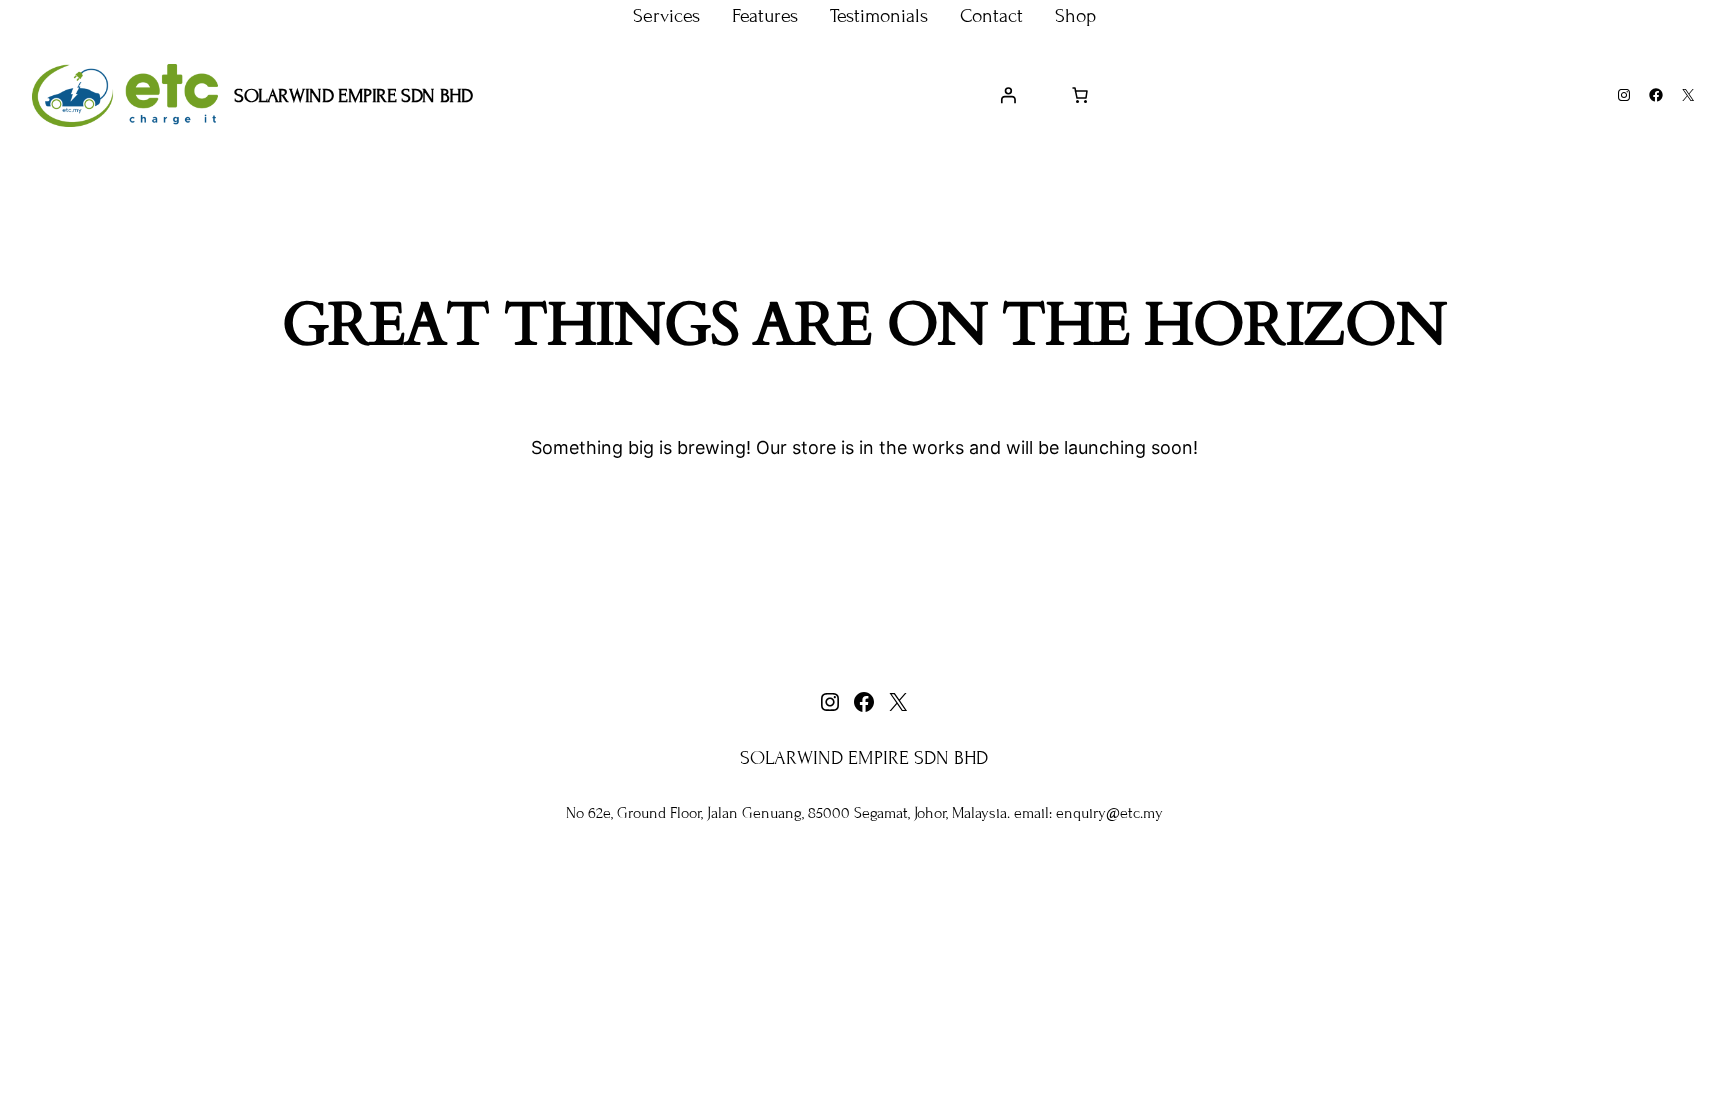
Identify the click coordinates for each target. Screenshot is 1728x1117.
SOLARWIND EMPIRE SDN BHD (353, 95)
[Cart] (1080, 95)
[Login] (1008, 95)
